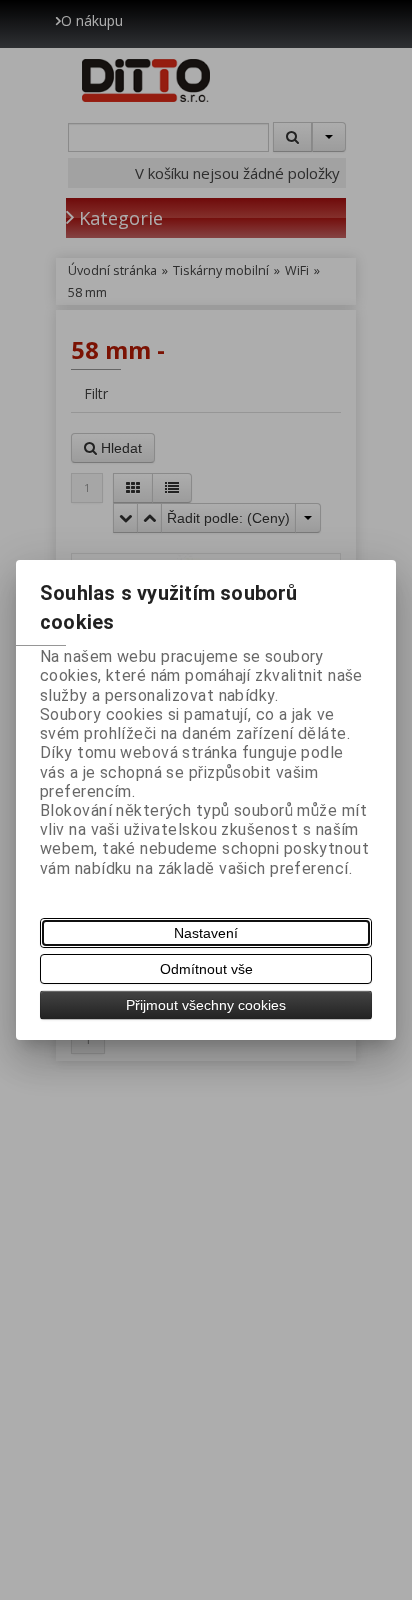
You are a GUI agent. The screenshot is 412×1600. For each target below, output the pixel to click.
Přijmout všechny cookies (206, 1005)
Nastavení (206, 933)
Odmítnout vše (206, 969)
